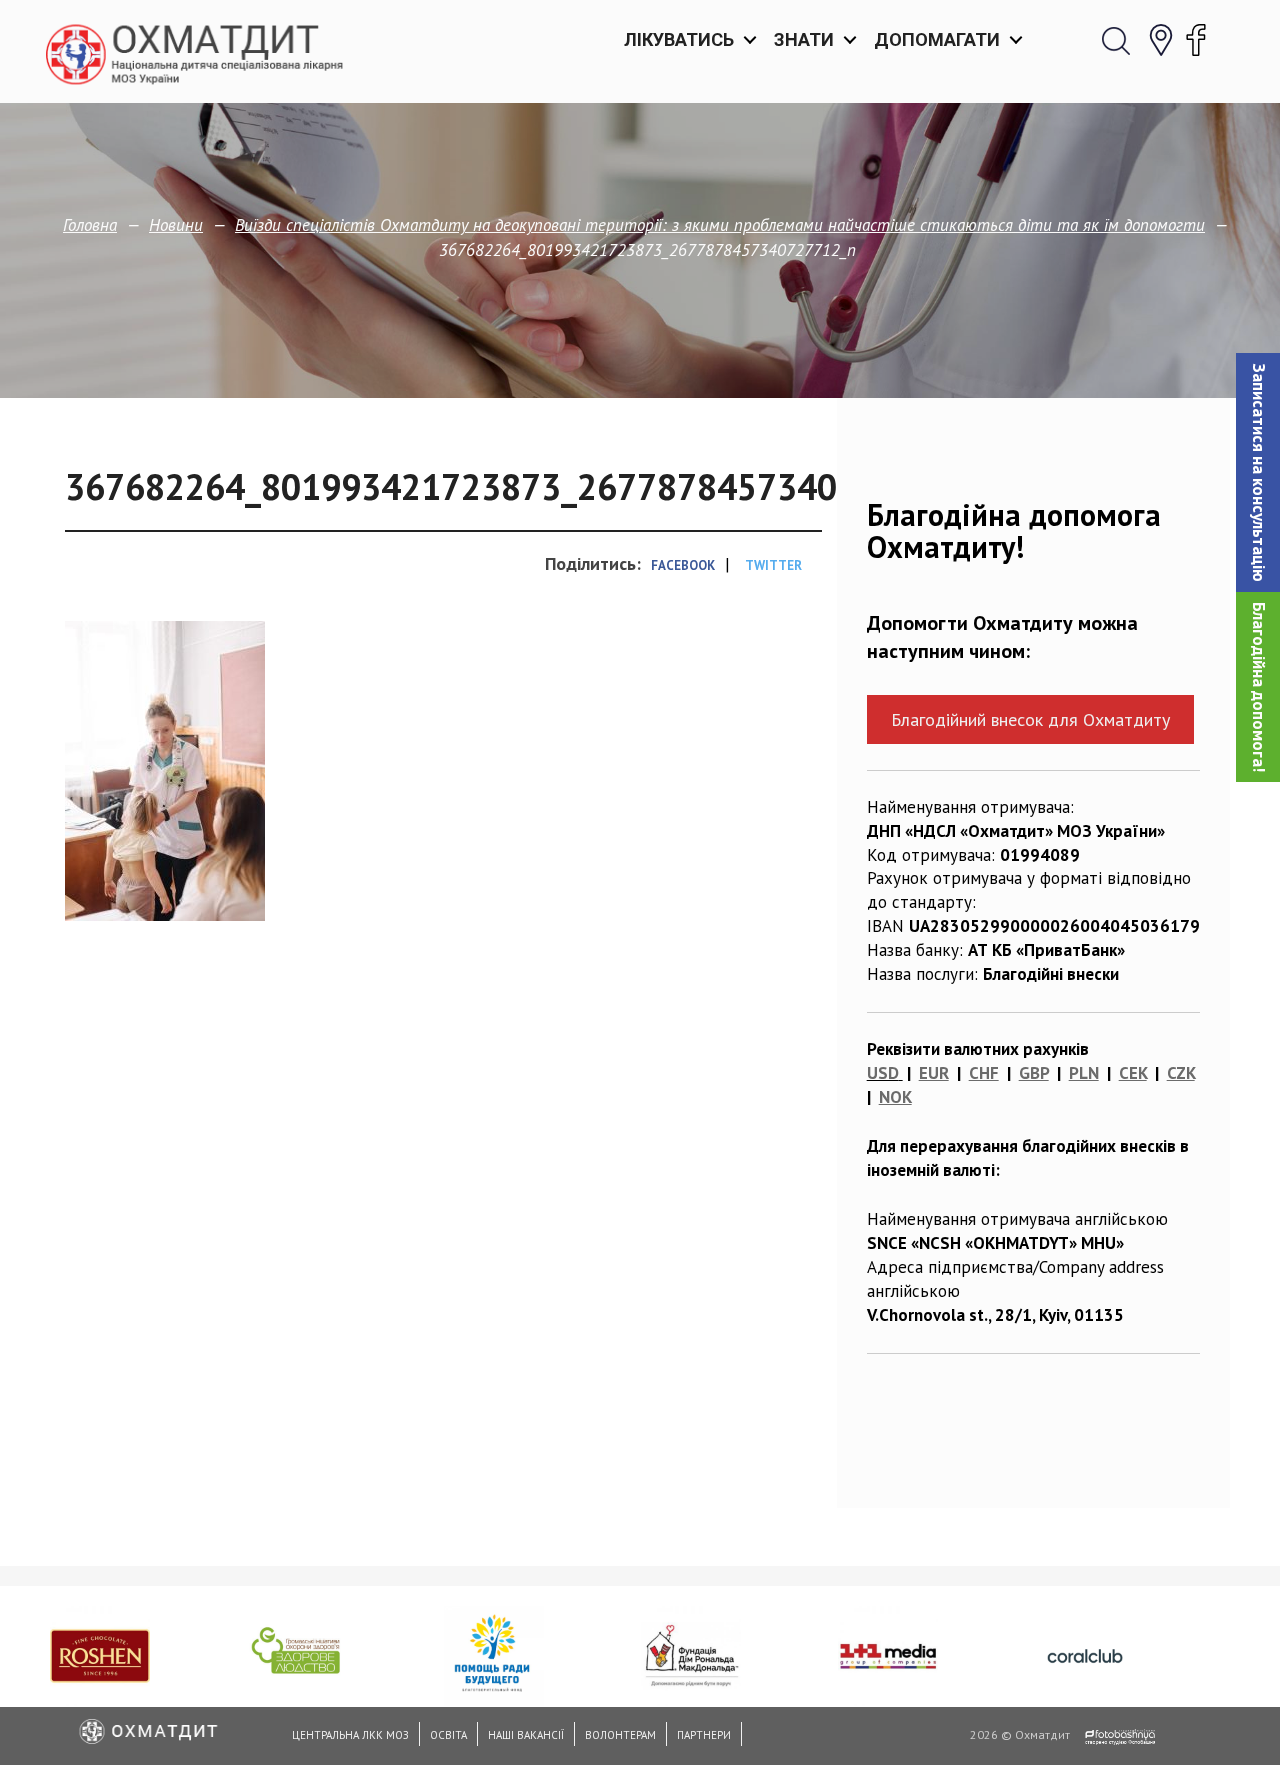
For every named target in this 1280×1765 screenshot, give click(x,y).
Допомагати (937, 39)
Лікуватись (679, 39)
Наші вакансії (526, 1735)
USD (883, 1073)
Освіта (448, 1735)
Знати (804, 39)
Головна (90, 225)
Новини (176, 225)
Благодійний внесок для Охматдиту (1030, 719)
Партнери (704, 1735)
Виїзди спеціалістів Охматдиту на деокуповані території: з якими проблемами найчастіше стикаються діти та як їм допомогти (720, 225)
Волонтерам (620, 1735)
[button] (1258, 472)
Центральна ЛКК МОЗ (350, 1735)
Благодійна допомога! (1259, 687)
